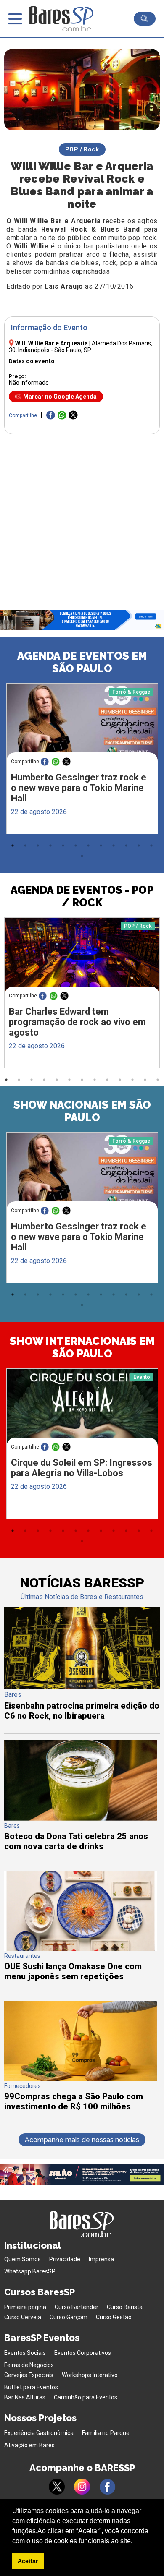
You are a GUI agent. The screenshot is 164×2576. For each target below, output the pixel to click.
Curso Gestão (114, 2317)
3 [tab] (38, 846)
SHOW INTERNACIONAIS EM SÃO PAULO (82, 1347)
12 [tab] (151, 846)
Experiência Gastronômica (39, 2433)
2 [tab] (25, 846)
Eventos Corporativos (83, 2353)
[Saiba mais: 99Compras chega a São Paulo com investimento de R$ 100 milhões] (81, 2079)
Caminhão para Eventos (86, 2397)
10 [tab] (126, 846)
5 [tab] (63, 846)
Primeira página (25, 2307)
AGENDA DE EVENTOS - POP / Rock (82, 896)
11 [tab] (139, 846)
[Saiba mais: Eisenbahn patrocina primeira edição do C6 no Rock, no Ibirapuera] (82, 1687)
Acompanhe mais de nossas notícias (82, 2140)
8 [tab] (101, 846)
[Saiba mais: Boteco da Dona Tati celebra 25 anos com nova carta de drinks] (81, 1818)
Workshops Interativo (90, 2375)
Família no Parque (106, 2433)
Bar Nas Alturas (25, 2397)
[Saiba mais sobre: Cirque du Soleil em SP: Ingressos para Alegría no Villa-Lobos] (82, 1408)
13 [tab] (82, 856)
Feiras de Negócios (29, 2365)
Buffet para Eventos (31, 2387)
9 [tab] (114, 846)
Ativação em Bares (29, 2445)
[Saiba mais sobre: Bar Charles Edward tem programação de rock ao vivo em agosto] (82, 958)
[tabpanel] (82, 761)
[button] (135, 2542)
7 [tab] (88, 846)
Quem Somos (22, 2259)
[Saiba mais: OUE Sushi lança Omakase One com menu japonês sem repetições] (81, 1948)
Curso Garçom (69, 2317)
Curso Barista (125, 2307)
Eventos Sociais (25, 2353)
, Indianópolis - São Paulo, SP (81, 347)
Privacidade (65, 2259)
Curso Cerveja (23, 2317)
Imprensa (101, 2259)
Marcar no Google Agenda (60, 397)
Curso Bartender (77, 2307)
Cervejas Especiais (29, 2375)
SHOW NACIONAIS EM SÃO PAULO (82, 1111)
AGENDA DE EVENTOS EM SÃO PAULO (82, 662)
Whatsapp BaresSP (30, 2271)
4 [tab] (50, 846)
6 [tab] (76, 846)
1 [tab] (13, 846)
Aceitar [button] (28, 2561)
